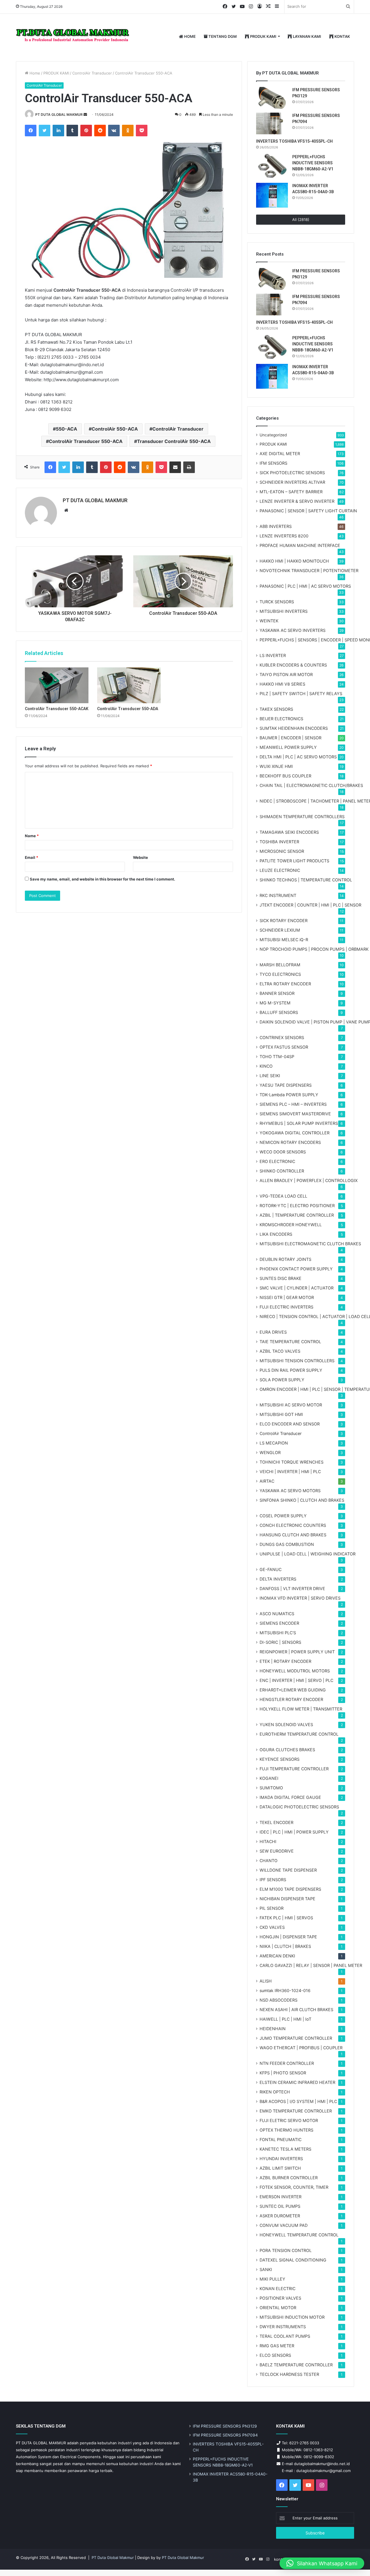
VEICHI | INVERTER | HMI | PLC (290, 1472)
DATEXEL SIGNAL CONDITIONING (293, 2260)
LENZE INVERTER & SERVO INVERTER (297, 501)
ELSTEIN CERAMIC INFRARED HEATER (297, 2082)
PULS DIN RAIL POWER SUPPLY (291, 1370)
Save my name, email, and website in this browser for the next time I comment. (102, 879)
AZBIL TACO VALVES (280, 1351)
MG (275, 1003)
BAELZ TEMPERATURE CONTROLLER (296, 2365)
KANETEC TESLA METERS (285, 2149)
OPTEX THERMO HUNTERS (286, 2130)
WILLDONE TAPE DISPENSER (288, 1870)
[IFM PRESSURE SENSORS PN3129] (272, 98)
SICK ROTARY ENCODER (284, 921)
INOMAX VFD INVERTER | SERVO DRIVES (300, 1598)
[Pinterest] (86, 131)
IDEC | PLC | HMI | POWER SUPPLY (294, 1832)
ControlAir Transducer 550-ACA (86, 441)
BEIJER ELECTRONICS (281, 719)
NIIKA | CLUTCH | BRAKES (285, 1946)
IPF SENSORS (273, 1880)
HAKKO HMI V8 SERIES (282, 684)
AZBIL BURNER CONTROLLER (289, 2178)
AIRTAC (267, 1481)
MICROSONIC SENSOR (282, 851)
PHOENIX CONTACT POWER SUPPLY (296, 1269)
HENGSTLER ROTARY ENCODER (291, 1699)
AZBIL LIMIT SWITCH (280, 2168)
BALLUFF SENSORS (279, 1012)
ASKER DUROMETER (280, 2216)
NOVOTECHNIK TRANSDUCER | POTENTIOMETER (309, 571)
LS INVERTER (273, 655)
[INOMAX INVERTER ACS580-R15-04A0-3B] (272, 195)
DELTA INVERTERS (278, 1579)
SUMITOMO (271, 1788)
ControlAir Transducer (92, 73)
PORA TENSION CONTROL (286, 2250)
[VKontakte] (114, 131)
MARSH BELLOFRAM (280, 965)
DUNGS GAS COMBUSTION (287, 1544)
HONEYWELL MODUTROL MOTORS (295, 1671)
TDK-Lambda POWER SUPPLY (289, 1095)
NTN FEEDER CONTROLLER (287, 2063)
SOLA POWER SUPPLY (282, 1380)
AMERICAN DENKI (277, 1956)
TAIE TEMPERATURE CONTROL (290, 1342)
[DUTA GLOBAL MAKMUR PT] (74, 37)
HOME (189, 36)
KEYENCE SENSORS (280, 1759)
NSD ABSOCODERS (279, 2000)
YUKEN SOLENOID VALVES (286, 1725)
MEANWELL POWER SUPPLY (288, 747)
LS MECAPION (274, 1443)
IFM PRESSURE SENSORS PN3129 (225, 2426)
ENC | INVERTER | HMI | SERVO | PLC (296, 1680)
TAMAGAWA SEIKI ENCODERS (289, 832)
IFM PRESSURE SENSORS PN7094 (225, 2435)
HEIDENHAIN (273, 2029)
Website (140, 857)
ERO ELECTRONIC (277, 1161)
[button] (322, 2563)
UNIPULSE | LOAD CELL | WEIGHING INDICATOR (308, 1554)
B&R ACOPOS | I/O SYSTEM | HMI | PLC (298, 2101)
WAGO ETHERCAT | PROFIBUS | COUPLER (301, 2048)
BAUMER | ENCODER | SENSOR (291, 738)
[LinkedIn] (58, 131)
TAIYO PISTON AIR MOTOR (286, 674)
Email (32, 857)
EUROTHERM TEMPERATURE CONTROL (299, 1734)
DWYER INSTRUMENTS (283, 2327)
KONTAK (342, 36)
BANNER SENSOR (277, 993)
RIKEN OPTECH (275, 2092)
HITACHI (268, 1841)
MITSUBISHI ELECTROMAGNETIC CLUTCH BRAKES (310, 1244)
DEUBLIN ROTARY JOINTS (285, 1259)
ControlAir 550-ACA (115, 429)
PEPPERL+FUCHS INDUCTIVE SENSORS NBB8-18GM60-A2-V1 (313, 163)
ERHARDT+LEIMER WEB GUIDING (293, 1690)
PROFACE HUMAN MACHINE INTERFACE (300, 545)
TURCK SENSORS (277, 602)
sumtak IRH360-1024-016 (285, 1990)
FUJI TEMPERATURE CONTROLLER (294, 1769)
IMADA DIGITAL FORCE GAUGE (290, 1797)
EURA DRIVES (273, 1332)
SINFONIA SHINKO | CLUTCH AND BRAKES (302, 1500)
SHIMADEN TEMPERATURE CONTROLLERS (302, 817)
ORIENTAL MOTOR (278, 2308)
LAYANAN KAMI (307, 36)
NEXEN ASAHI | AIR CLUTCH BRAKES (296, 2010)
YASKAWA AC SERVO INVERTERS (293, 630)
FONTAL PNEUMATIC (281, 2139)
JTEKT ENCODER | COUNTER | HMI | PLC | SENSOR (310, 905)
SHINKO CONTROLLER (282, 1171)
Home (34, 73)
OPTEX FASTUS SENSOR (284, 1047)
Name (32, 836)
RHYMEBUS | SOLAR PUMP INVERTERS (299, 1123)
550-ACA (66, 429)
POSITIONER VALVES (280, 2298)
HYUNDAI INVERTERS (281, 2159)
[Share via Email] (175, 467)
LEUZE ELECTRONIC (280, 870)
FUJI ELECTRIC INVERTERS (286, 1307)
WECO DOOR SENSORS (283, 1152)
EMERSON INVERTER (281, 2197)
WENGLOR (270, 1452)
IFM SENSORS (273, 463)
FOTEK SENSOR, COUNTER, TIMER (294, 2187)
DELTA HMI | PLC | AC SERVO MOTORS (298, 757)
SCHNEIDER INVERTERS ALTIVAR (292, 482)
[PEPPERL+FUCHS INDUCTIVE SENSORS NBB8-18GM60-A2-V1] (272, 166)
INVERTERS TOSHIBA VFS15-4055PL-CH (294, 141)
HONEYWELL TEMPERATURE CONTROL (299, 2235)
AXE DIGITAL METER (280, 454)
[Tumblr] (72, 131)
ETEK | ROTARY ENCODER (285, 1661)
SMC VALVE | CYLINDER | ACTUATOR (297, 1288)
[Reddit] (100, 131)
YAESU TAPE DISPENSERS (286, 1085)
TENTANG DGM (222, 36)
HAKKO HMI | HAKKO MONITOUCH (294, 561)
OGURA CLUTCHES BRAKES (287, 1750)
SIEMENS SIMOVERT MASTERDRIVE (295, 1114)
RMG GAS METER (277, 2346)
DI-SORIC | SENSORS (280, 1642)
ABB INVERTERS (276, 526)
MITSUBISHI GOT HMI (281, 1414)
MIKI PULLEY (272, 2279)
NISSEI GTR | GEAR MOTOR (287, 1297)
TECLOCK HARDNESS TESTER (289, 2374)
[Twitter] (45, 131)
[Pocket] (142, 131)
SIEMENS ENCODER (279, 1623)
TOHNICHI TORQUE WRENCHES (292, 1462)
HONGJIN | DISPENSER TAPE (288, 1937)
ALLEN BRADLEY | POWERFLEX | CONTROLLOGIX (309, 1180)
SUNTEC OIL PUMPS (280, 2206)
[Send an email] (85, 115)
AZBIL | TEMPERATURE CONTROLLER (297, 1215)
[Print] (189, 467)
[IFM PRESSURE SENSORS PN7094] (272, 123)
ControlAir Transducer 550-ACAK (57, 709)
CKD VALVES (272, 1927)
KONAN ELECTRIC (277, 2289)
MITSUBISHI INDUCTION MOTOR (292, 2317)
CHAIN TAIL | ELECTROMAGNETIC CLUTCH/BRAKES (311, 785)
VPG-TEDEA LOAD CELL (283, 1196)
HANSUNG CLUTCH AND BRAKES (293, 1535)
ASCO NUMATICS (277, 1614)
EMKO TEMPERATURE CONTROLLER (296, 2111)
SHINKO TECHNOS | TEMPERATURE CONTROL (306, 880)
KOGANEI (269, 1778)
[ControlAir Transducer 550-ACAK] (57, 685)
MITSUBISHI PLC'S (278, 1633)
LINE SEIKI (270, 1076)
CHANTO (269, 1861)
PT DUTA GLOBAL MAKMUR (59, 115)
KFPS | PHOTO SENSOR (283, 2073)
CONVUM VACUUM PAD (284, 2225)
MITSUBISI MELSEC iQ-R (284, 940)
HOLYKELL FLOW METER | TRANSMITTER (301, 1709)
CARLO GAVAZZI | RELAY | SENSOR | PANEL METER (311, 1965)
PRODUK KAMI (263, 36)
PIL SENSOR (272, 1908)
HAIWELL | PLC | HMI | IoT (285, 2019)
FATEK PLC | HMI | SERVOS (286, 1918)
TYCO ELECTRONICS (280, 974)
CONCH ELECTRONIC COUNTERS (293, 1525)
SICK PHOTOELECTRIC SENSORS (292, 473)
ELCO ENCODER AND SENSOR (290, 1424)
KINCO (266, 1066)
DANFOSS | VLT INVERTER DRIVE (292, 1588)
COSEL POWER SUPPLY (283, 1516)
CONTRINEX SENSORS (282, 1037)
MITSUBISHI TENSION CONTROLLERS (297, 1361)
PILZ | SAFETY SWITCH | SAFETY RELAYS (301, 694)
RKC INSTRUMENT (278, 895)
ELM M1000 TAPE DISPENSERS (290, 1889)
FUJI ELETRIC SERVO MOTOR (289, 2120)
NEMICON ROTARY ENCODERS (290, 1142)
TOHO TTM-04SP (277, 1057)
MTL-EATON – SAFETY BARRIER (291, 492)
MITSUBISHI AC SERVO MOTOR (291, 1405)
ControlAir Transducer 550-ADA (128, 709)
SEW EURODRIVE (277, 1851)
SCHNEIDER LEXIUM (280, 930)
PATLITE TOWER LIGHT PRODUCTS (294, 861)
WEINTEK (269, 621)
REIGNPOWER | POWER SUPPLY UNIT (297, 1652)
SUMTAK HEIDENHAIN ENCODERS (294, 728)
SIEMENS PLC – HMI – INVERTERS (293, 1104)
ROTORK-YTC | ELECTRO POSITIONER (297, 1206)
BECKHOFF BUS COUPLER (285, 776)
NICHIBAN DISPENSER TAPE (287, 1899)
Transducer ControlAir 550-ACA (174, 441)
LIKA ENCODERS (276, 1234)
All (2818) (301, 219)
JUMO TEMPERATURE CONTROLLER (296, 2038)
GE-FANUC (271, 1569)
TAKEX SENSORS (276, 709)
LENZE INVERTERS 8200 (284, 536)
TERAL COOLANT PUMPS (285, 2336)
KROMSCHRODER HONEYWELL (291, 1225)
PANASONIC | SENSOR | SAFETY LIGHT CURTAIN (308, 511)
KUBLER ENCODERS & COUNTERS (293, 665)
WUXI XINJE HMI (276, 766)
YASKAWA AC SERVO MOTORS (290, 1491)
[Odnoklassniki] (128, 131)
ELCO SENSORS (275, 2355)
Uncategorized (273, 435)
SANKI (266, 2269)
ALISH (266, 1981)
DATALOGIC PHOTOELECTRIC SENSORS (299, 1807)
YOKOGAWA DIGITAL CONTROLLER (295, 1133)
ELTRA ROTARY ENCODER (285, 984)
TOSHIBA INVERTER (279, 842)
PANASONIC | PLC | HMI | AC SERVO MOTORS (305, 586)
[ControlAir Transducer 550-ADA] (129, 685)
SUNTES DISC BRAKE (281, 1278)
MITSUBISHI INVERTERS (284, 611)
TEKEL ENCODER (276, 1822)
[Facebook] (31, 131)
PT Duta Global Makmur (113, 2558)
